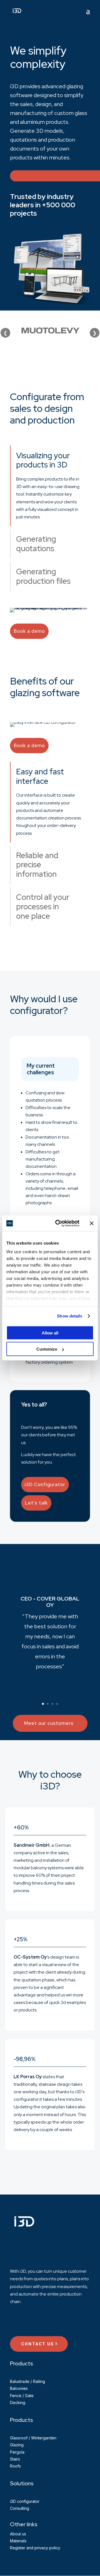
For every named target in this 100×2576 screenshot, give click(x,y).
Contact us (37, 2344)
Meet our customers (49, 1723)
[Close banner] (92, 1223)
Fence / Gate (22, 2396)
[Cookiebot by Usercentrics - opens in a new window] (59, 1223)
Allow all (50, 1333)
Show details (70, 1316)
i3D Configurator (45, 1484)
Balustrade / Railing (27, 2381)
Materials (18, 2541)
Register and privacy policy (35, 2548)
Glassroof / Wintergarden (33, 2438)
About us (18, 2534)
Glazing (17, 2445)
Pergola (17, 2452)
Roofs (15, 2466)
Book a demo (29, 631)
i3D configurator (25, 2501)
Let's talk (36, 1503)
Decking (18, 2403)
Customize (47, 1349)
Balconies (19, 2388)
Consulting (20, 2508)
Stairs (15, 2459)
